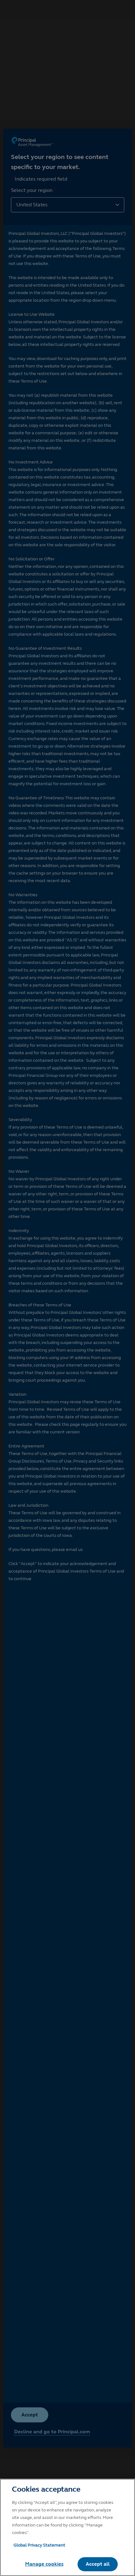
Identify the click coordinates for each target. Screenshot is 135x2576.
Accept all (98, 2564)
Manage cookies (44, 2564)
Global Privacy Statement (39, 2545)
